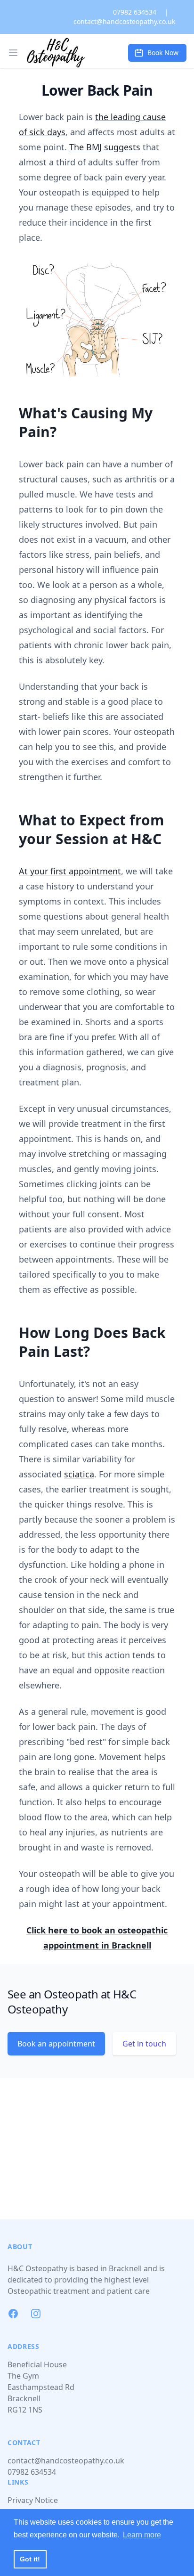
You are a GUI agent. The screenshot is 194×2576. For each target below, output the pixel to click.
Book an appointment (56, 2044)
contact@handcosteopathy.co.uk (124, 21)
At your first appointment (70, 871)
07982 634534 (135, 12)
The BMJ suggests (105, 147)
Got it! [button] (30, 2559)
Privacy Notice (33, 2500)
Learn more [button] (142, 2535)
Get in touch (144, 2044)
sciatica (79, 1474)
